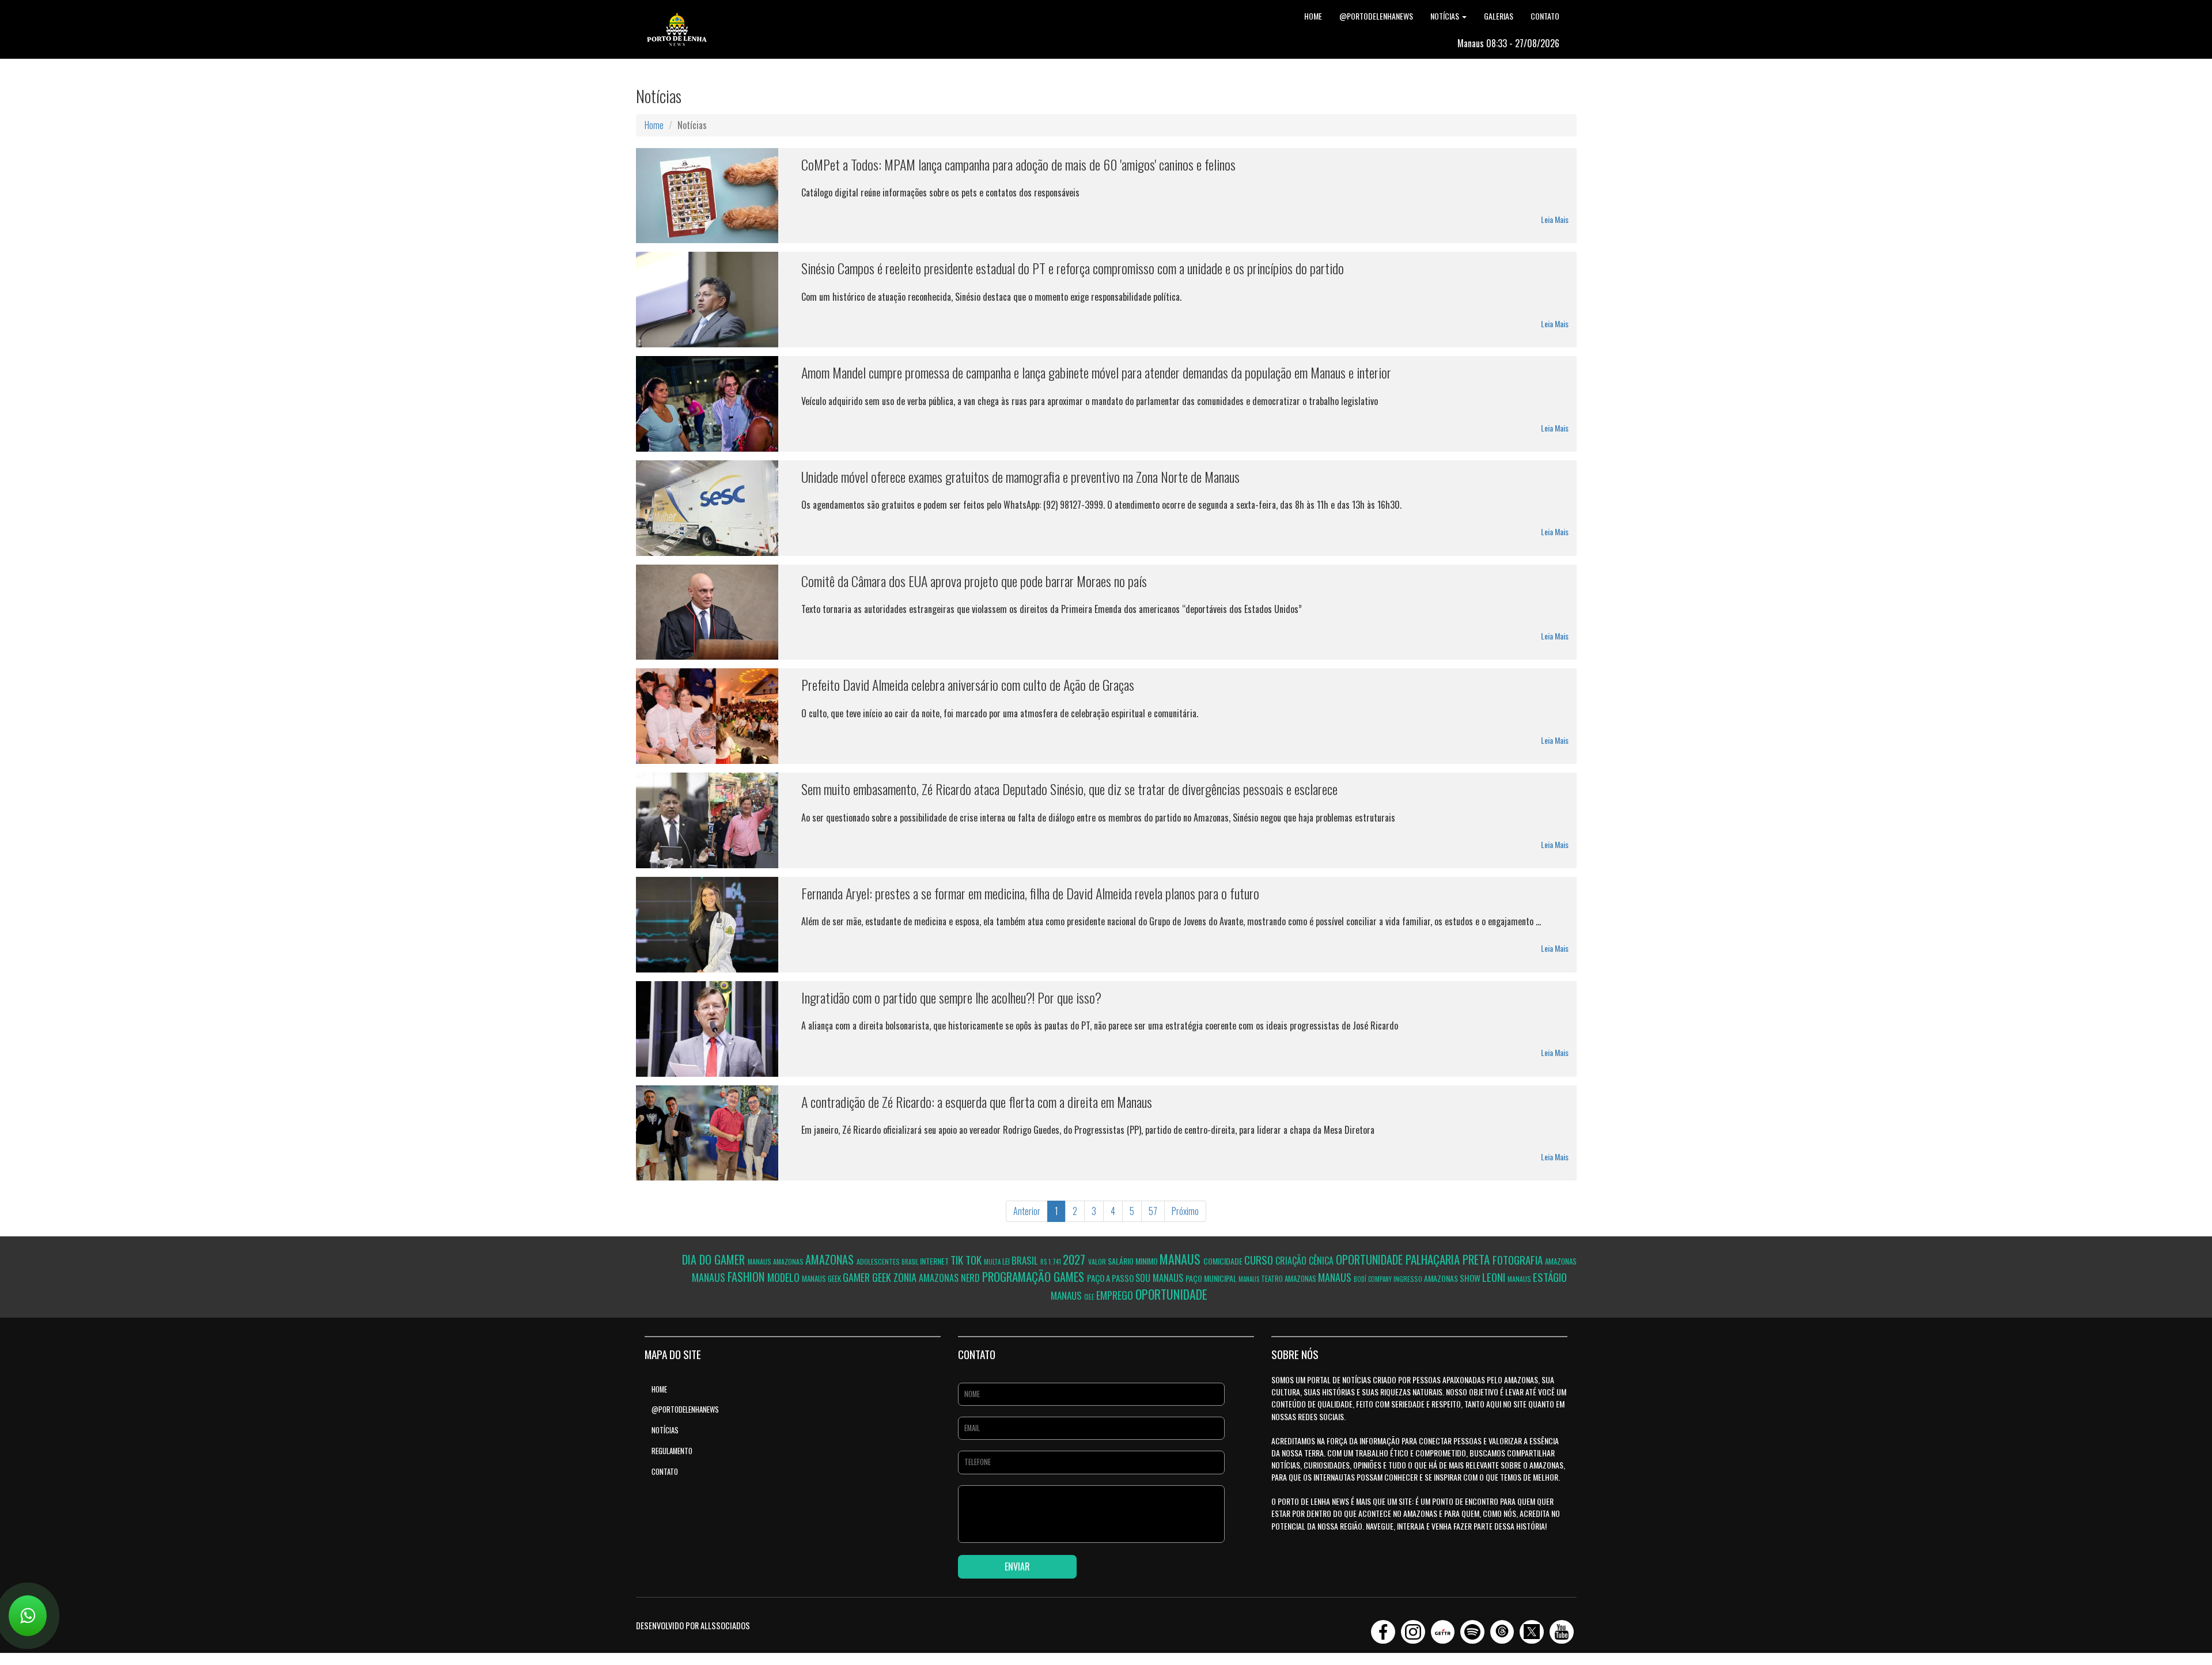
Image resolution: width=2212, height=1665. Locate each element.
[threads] (1502, 1628)
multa (993, 1262)
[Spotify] (1472, 1628)
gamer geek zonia (881, 1277)
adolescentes (879, 1261)
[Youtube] (1562, 1628)
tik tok (967, 1259)
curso (1260, 1259)
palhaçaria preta (1449, 1259)
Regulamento (672, 1451)
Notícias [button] (1446, 16)
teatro (1273, 1278)
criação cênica (1306, 1261)
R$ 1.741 (1052, 1262)
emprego (1116, 1295)
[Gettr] (1443, 1628)
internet (935, 1261)
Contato (1545, 16)
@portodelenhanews (1376, 16)
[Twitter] (1532, 1628)
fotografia (1519, 1259)
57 (1153, 1211)
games (1070, 1277)
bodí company (1374, 1279)
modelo (785, 1277)
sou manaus (1160, 1278)
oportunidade (1371, 1259)
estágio (1550, 1277)
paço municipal (1212, 1278)
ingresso (1409, 1279)
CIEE (1090, 1297)
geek (835, 1278)
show (1471, 1278)
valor (1098, 1261)
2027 (1075, 1259)
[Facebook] (1383, 1628)
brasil (911, 1262)
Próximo (1185, 1211)
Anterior (1027, 1211)
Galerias (1499, 16)
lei (1007, 1261)
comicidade (1224, 1261)
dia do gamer (715, 1259)
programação (1018, 1276)
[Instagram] (1413, 1628)
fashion (747, 1277)
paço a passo (1111, 1278)
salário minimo (1134, 1261)
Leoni (1495, 1277)
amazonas (789, 1261)
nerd (971, 1278)
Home (1313, 16)
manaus (760, 1261)
